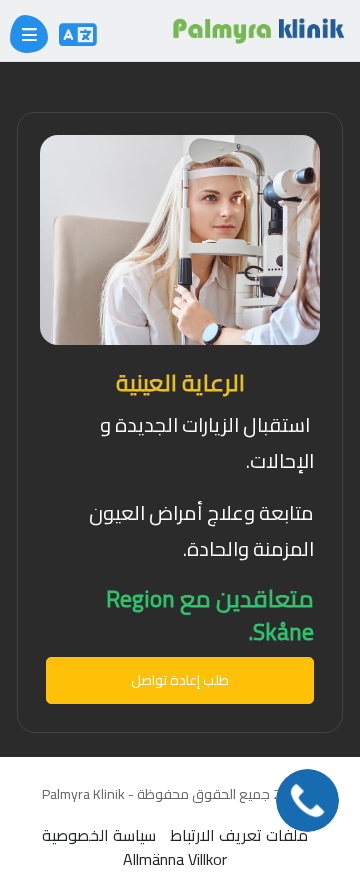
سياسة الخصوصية (99, 835)
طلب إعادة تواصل (180, 680)
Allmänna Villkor (175, 859)
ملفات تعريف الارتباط (239, 835)
